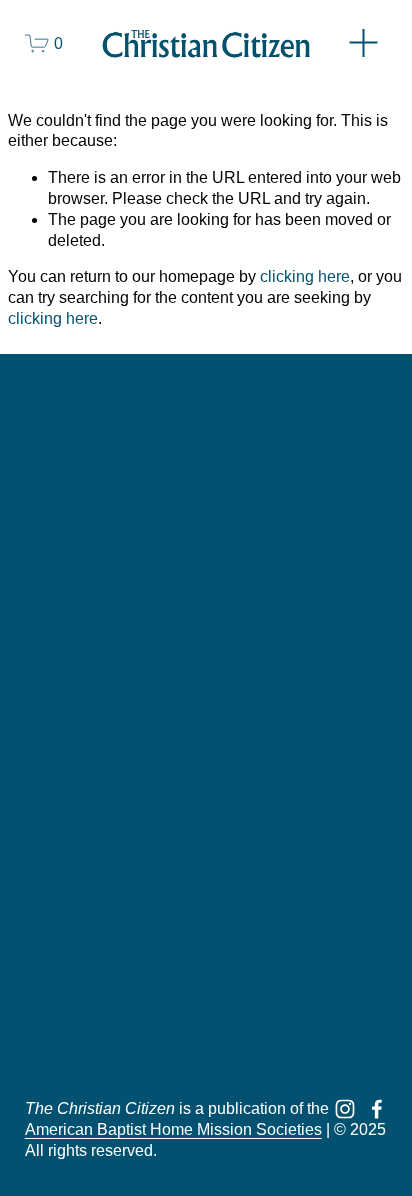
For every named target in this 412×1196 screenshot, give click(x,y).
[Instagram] (345, 1109)
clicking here (305, 276)
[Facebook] (377, 1109)
